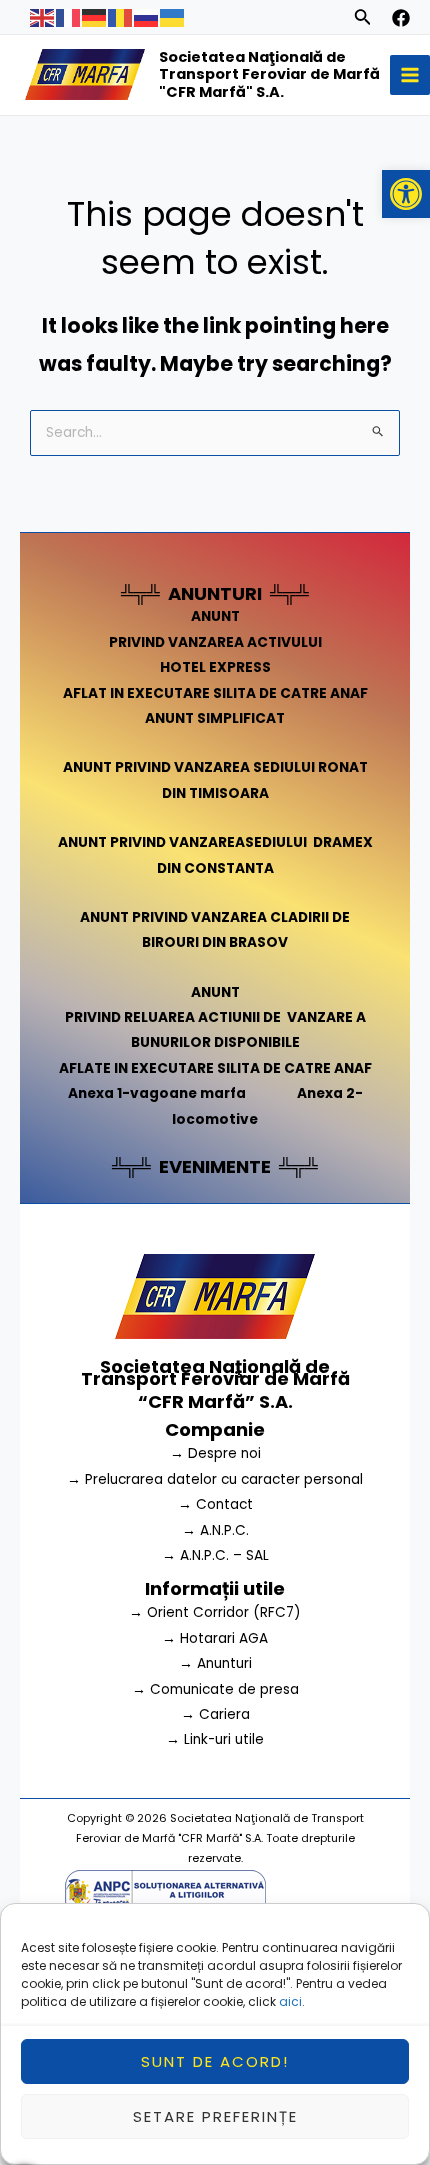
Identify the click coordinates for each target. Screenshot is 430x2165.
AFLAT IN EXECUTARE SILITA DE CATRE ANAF (215, 693)
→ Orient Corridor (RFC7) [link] (215, 1612)
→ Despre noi (215, 1453)
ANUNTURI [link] (215, 593)
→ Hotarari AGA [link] (215, 1638)
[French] (69, 16)
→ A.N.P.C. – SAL (215, 1555)
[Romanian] (121, 16)
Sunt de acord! (215, 2061)
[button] (406, 194)
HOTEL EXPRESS (215, 667)
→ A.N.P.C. (215, 1530)
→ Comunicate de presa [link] (215, 1689)
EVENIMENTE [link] (215, 1166)
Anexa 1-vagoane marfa (157, 1093)
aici (290, 2001)
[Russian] (147, 16)
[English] (43, 16)
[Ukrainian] (173, 16)
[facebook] (401, 18)
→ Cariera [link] (215, 1714)
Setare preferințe (215, 2116)
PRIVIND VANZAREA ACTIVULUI (215, 642)
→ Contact (215, 1504)
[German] (95, 16)
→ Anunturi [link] (215, 1663)
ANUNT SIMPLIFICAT (215, 718)
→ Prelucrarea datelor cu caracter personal (215, 1479)
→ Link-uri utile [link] (215, 1739)
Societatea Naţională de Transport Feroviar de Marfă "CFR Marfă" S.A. (269, 74)
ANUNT (215, 616)
